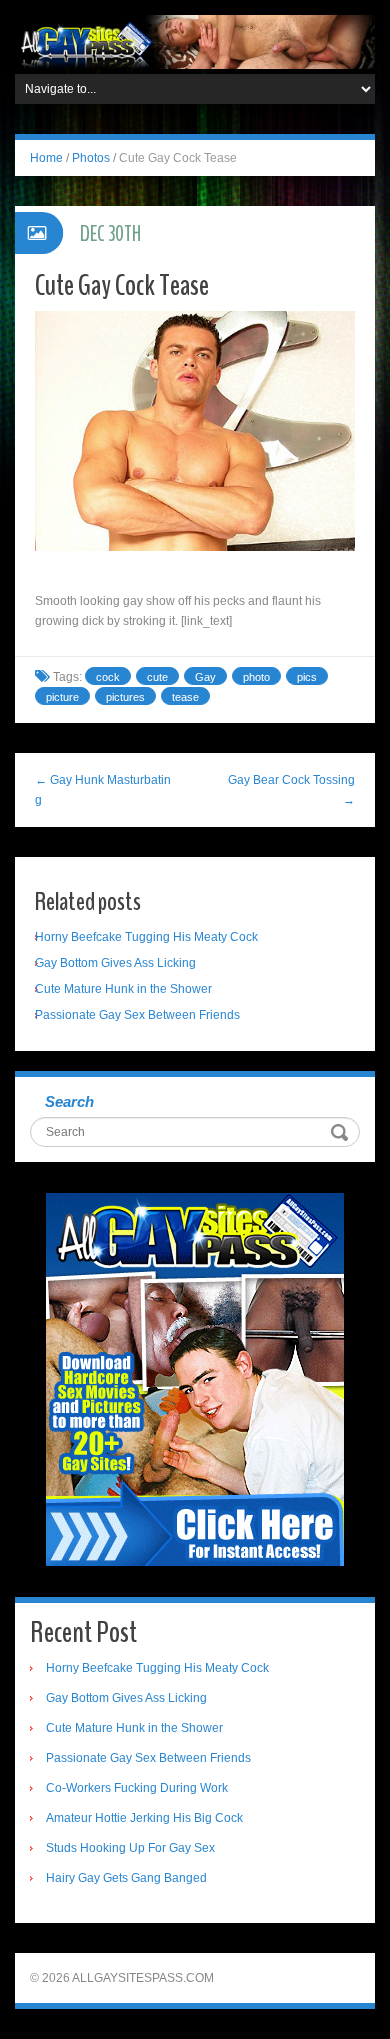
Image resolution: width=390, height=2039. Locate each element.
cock (108, 677)
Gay (205, 677)
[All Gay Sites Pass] (195, 41)
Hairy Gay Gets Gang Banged (126, 1878)
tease (185, 697)
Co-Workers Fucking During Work (137, 1788)
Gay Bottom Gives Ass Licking (115, 963)
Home (46, 158)
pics (307, 677)
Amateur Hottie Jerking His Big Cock (144, 1818)
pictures (125, 697)
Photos (91, 158)
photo (256, 677)
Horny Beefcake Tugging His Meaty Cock (146, 937)
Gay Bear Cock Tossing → (291, 790)
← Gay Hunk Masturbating (103, 790)
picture (62, 697)
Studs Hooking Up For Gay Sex (130, 1848)
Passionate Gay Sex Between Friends (137, 1015)
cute (157, 677)
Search (69, 1101)
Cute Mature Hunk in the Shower (123, 989)
